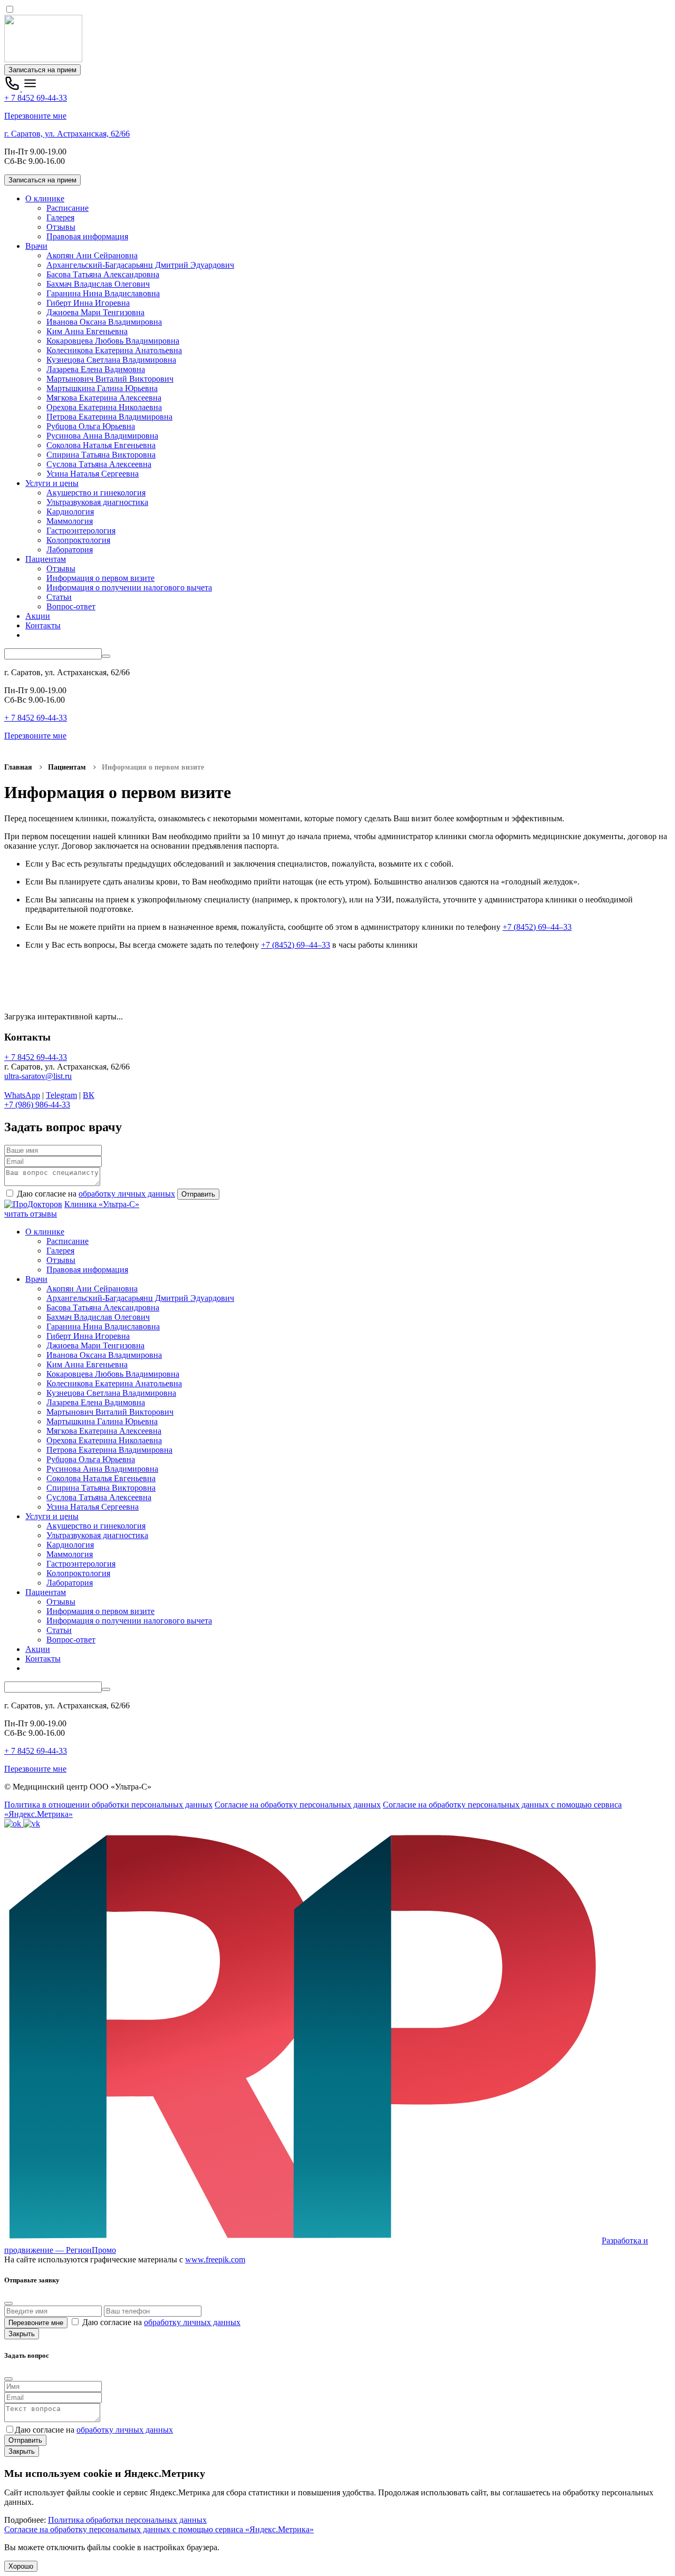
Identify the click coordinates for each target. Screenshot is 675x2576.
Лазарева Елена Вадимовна (96, 369)
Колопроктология (78, 540)
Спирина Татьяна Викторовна (101, 455)
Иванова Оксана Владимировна (104, 322)
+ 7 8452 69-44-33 (36, 98)
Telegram (61, 1095)
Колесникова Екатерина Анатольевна (114, 350)
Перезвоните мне (35, 116)
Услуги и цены (52, 483)
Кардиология (70, 512)
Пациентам (46, 559)
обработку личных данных (127, 1194)
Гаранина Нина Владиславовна (103, 293)
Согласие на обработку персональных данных (298, 1805)
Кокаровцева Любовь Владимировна (113, 341)
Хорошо (21, 2566)
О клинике (45, 198)
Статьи (59, 597)
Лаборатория (70, 550)
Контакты (43, 625)
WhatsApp (22, 1095)
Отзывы (61, 227)
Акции (38, 616)
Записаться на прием (42, 70)
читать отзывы (31, 1214)
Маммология (70, 521)
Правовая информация (87, 236)
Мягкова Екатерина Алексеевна (104, 398)
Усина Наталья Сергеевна (93, 474)
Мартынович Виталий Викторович (110, 379)
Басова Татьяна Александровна (103, 274)
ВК (89, 1095)
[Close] (8, 2303)
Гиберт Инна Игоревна (88, 303)
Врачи (36, 246)
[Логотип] (43, 59)
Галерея (60, 217)
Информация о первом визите (100, 578)
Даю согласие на (95, 1194)
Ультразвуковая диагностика (97, 502)
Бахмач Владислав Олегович (98, 284)
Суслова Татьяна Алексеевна (99, 464)
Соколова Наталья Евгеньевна (101, 445)
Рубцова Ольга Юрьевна (91, 426)
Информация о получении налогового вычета (129, 587)
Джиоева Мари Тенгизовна (95, 312)
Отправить (198, 1194)
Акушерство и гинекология (96, 493)
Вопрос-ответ (71, 606)
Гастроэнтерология (81, 531)
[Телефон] (13, 88)
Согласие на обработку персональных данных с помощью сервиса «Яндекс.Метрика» (159, 2529)
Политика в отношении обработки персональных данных (108, 1805)
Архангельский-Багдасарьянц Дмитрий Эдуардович (140, 265)
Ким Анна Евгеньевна (87, 331)
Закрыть (22, 2334)
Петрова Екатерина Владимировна (109, 417)
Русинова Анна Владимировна (102, 436)
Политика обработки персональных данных (127, 2520)
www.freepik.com (215, 2259)
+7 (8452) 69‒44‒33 (537, 927)
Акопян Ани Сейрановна (92, 255)
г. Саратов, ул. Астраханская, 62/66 (67, 134)
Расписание (67, 208)
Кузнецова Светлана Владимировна (111, 360)
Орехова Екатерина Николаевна (104, 407)
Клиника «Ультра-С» (102, 1204)
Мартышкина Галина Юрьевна (102, 388)
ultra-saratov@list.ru (38, 1076)
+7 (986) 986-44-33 (37, 1105)
